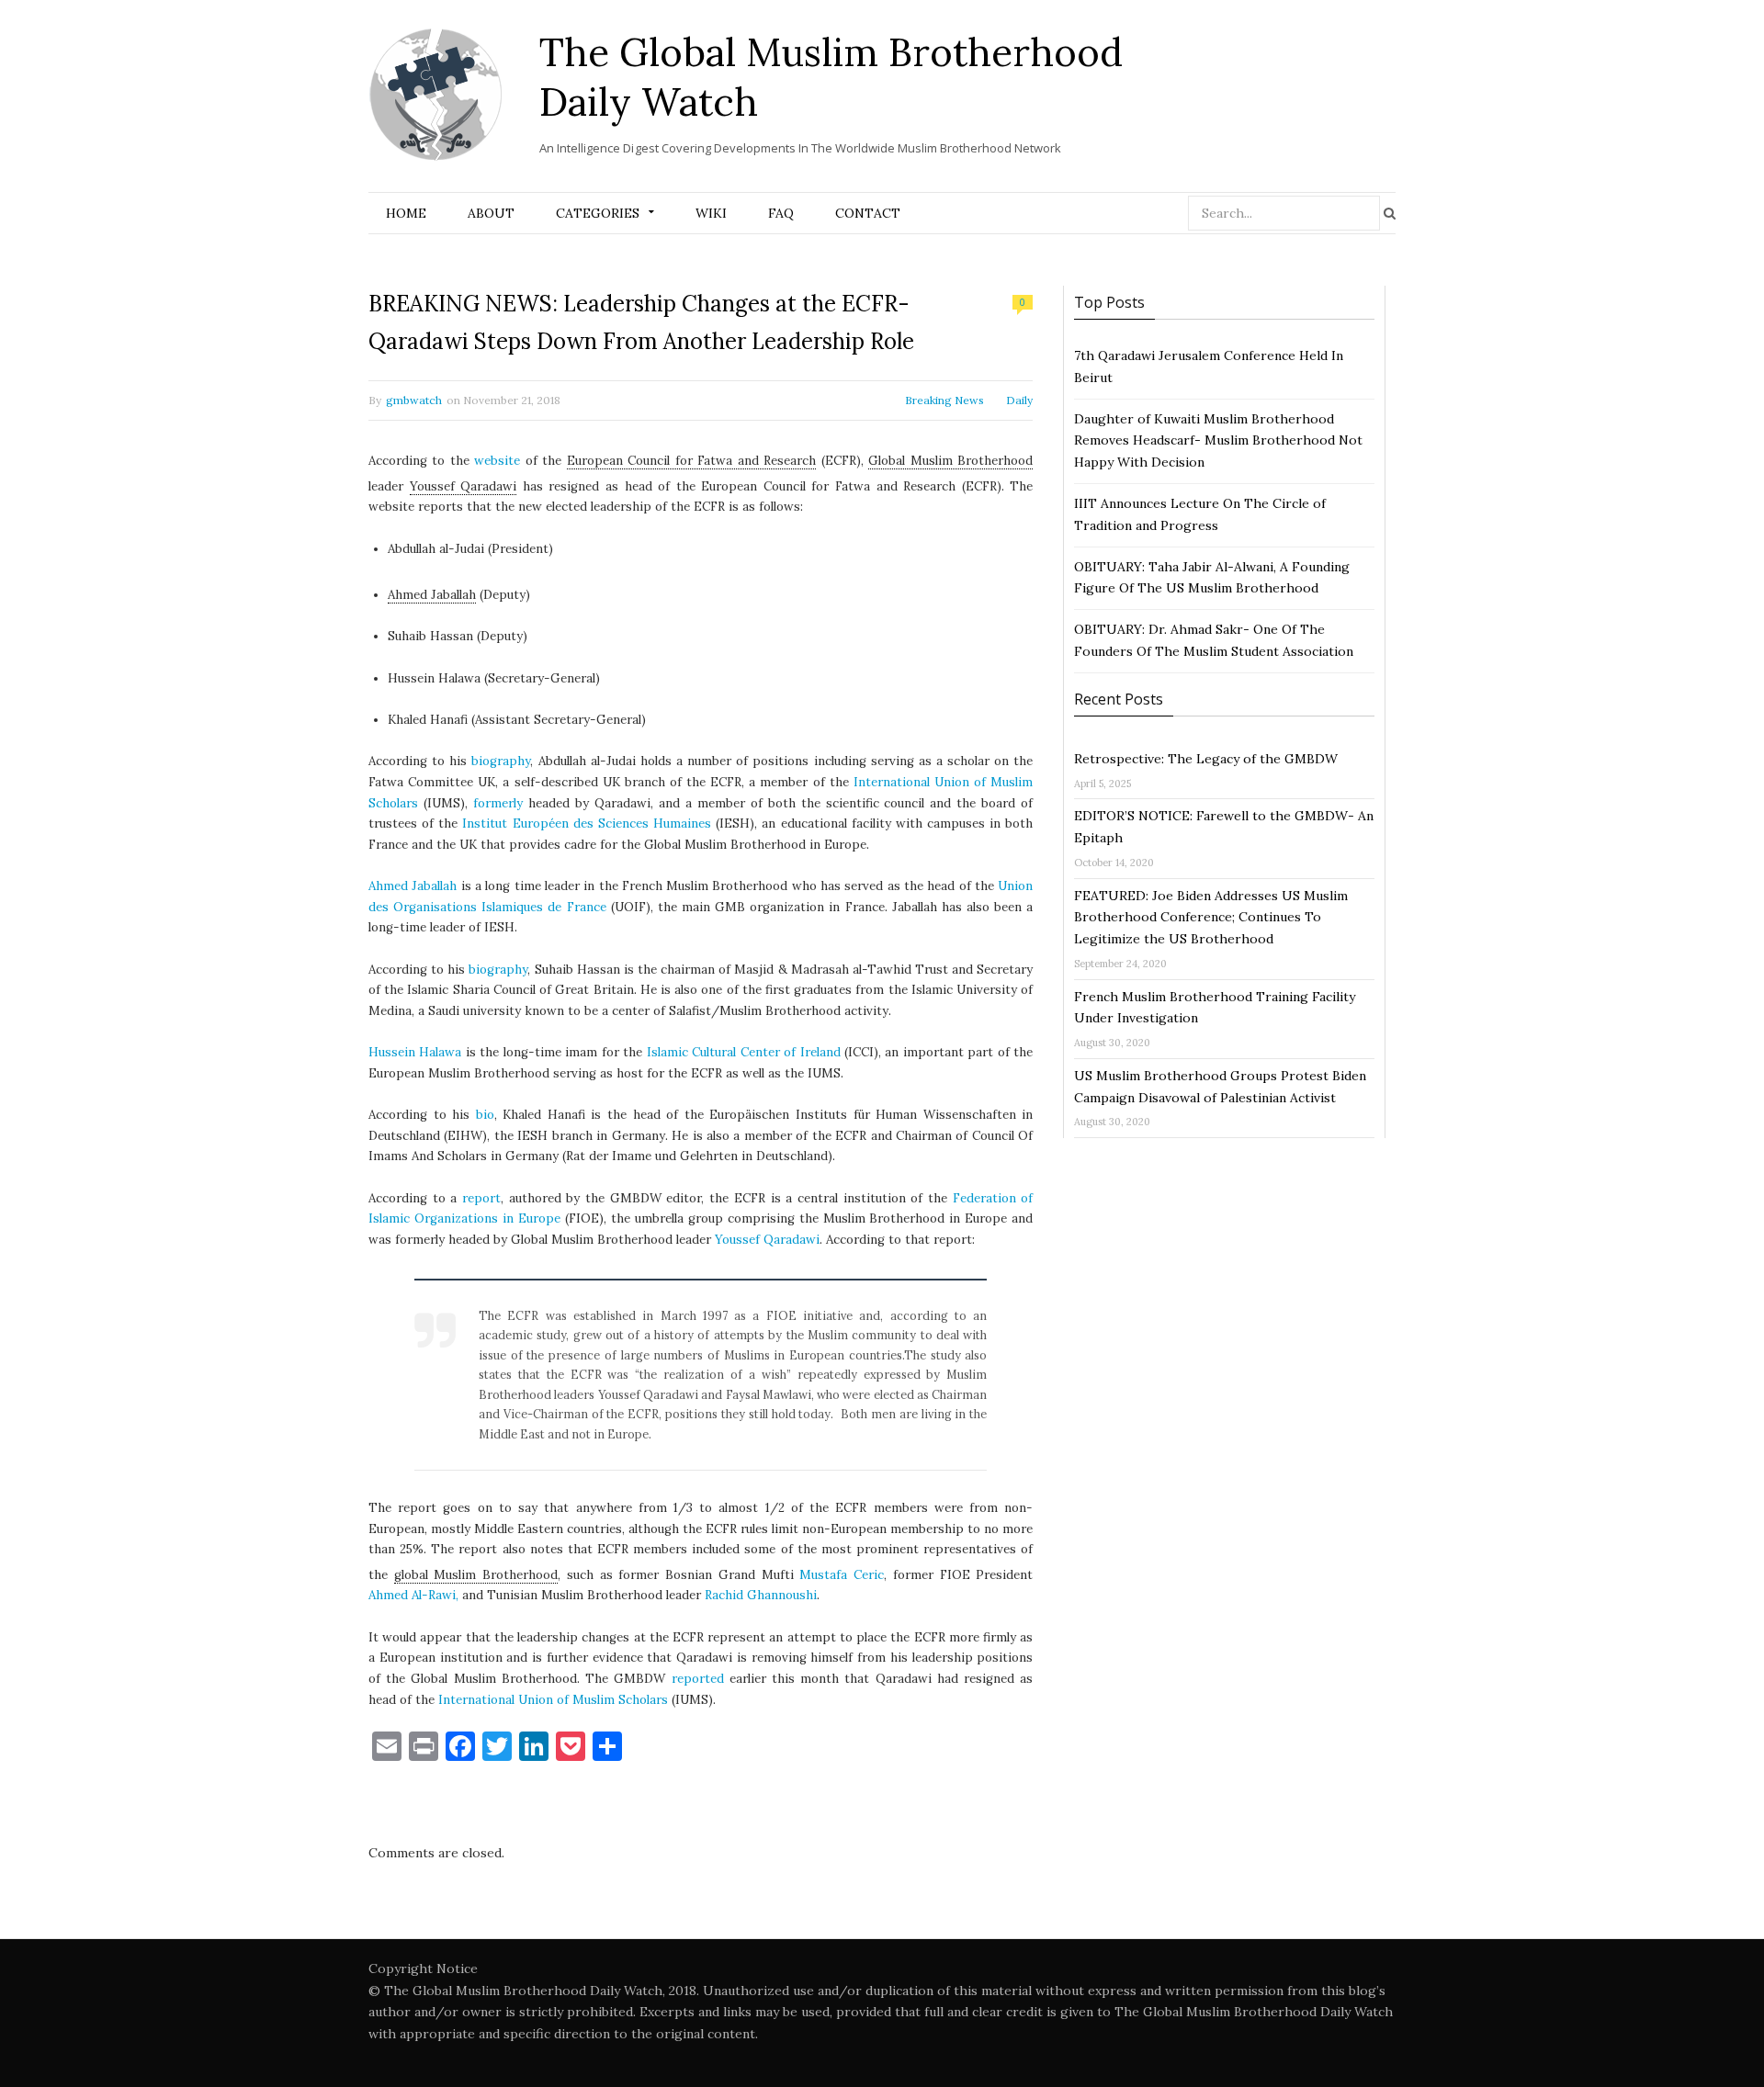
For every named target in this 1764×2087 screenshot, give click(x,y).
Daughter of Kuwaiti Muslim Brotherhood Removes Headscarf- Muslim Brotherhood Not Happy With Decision (1218, 441)
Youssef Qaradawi (464, 486)
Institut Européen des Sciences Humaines (587, 824)
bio (485, 1115)
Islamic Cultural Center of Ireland (744, 1052)
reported (698, 1679)
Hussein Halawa (415, 1052)
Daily (1019, 400)
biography (501, 761)
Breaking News (944, 400)
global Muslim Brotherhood (476, 1575)
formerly (498, 803)
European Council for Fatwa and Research (691, 461)
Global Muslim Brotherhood (950, 461)
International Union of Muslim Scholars (553, 1700)
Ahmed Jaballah (432, 595)
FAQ (781, 213)
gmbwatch (414, 400)
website (497, 461)
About (491, 213)
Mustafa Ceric (842, 1575)
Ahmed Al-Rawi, (413, 1595)
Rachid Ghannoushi (761, 1595)
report (481, 1198)
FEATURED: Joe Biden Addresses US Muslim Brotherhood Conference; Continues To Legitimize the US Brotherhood (1211, 918)
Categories (598, 213)
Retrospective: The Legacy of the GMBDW (1206, 759)
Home (406, 213)
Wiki (711, 213)
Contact (868, 213)
